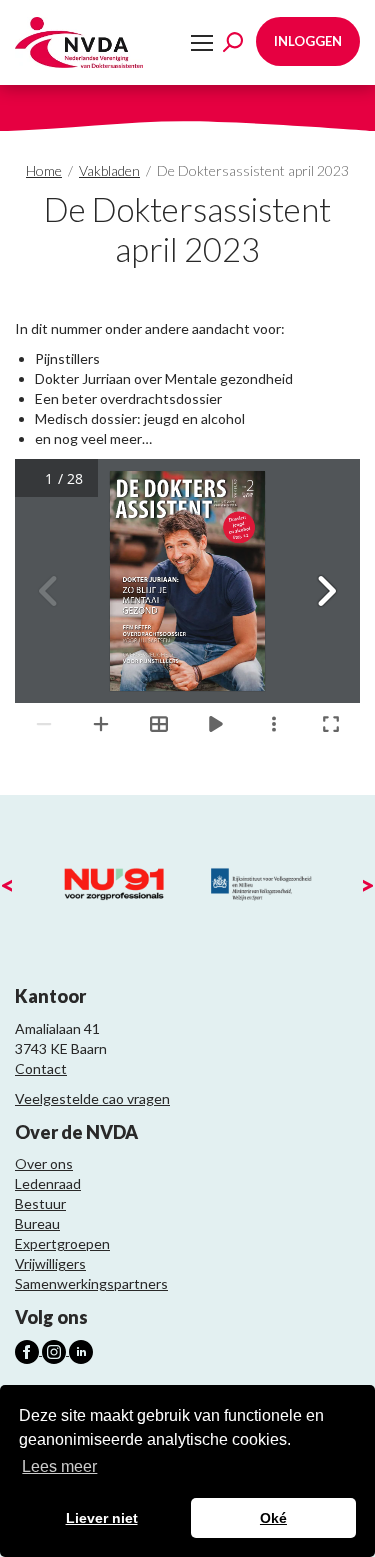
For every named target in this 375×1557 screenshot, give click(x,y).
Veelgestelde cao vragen (92, 1098)
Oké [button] (273, 1518)
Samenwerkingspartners (91, 1283)
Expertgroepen (62, 1243)
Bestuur (40, 1203)
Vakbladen (109, 170)
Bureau (37, 1223)
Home (44, 170)
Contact (41, 1068)
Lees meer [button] (59, 1466)
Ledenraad (48, 1183)
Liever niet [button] (102, 1518)
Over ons (44, 1163)
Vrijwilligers (50, 1263)
